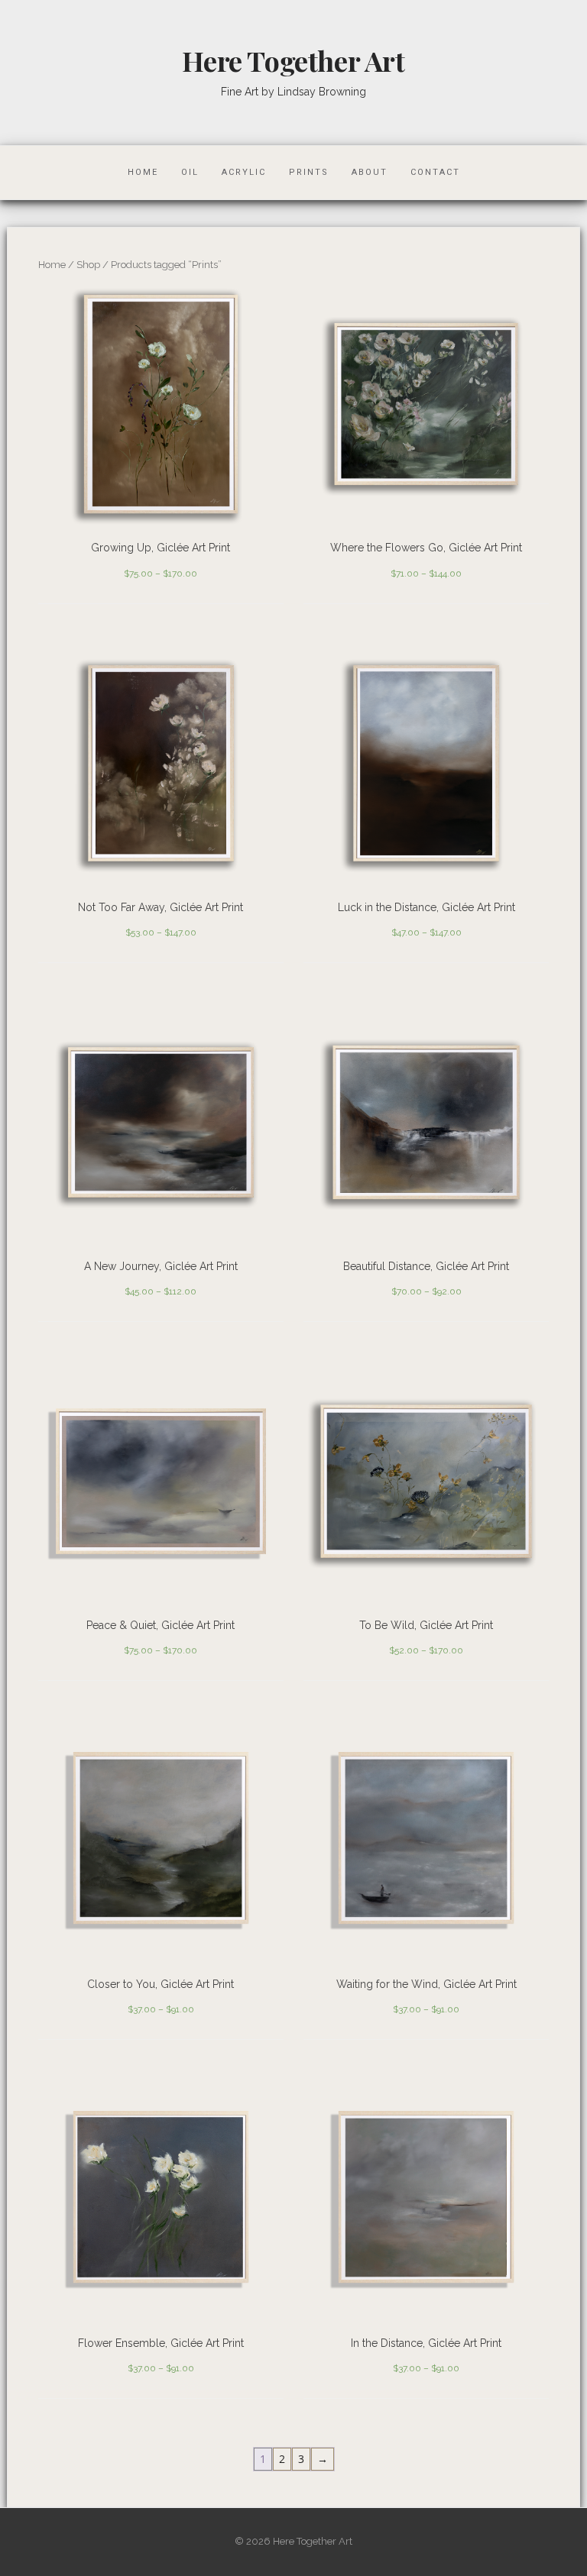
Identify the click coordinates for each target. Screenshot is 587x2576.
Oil (190, 172)
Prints (309, 172)
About (370, 172)
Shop (88, 265)
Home (143, 172)
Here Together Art (293, 60)
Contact (435, 172)
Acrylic (244, 172)
